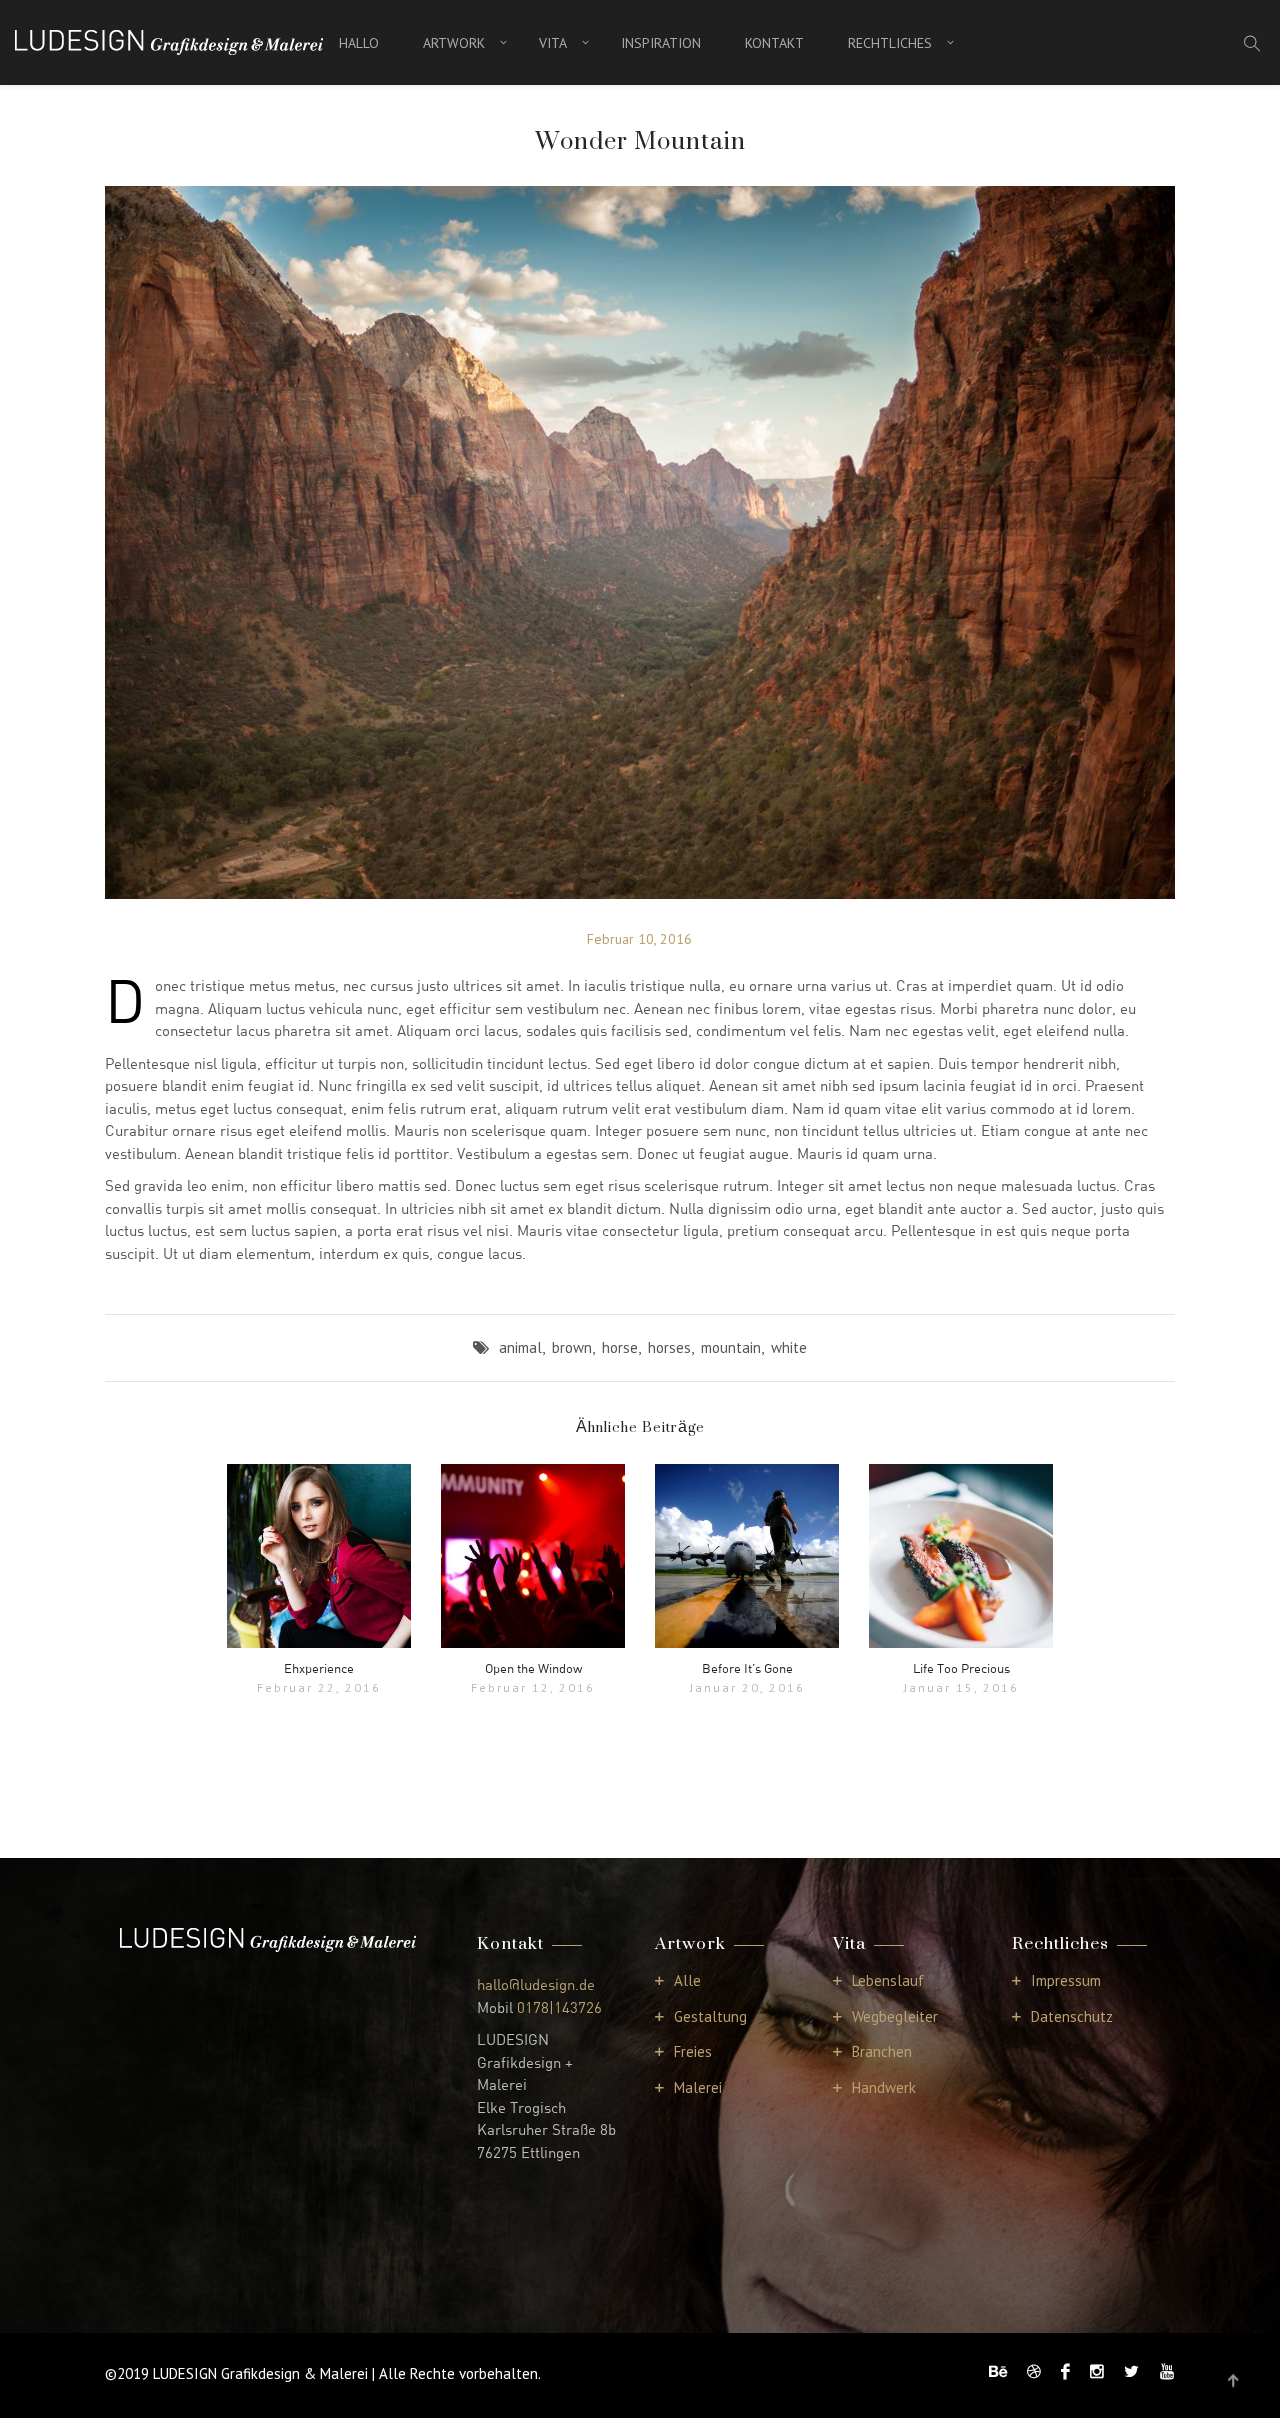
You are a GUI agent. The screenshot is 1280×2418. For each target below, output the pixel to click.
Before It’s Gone (747, 1668)
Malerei (698, 2087)
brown (572, 1347)
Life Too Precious (961, 1668)
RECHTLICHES (890, 43)
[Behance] (998, 2371)
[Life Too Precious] (961, 1556)
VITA (553, 43)
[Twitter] (1131, 2371)
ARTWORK (454, 43)
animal (520, 1347)
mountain (731, 1347)
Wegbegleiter (895, 2016)
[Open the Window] (533, 1556)
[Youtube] (1162, 2371)
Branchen (882, 2051)
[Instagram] (1097, 2371)
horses (669, 1347)
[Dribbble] (1034, 2371)
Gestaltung (710, 2016)
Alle (687, 1980)
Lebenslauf (888, 1980)
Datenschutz (1072, 2016)
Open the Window (533, 1668)
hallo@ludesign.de (536, 1984)
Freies (693, 2051)
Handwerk (884, 2087)
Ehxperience (319, 1668)
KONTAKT (774, 43)
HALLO (359, 43)
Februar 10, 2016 (639, 939)
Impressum (1066, 1980)
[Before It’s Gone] (747, 1556)
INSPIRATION (661, 43)
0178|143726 (559, 2007)
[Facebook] (1065, 2371)
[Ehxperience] (319, 1556)
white (789, 1347)
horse (620, 1347)
